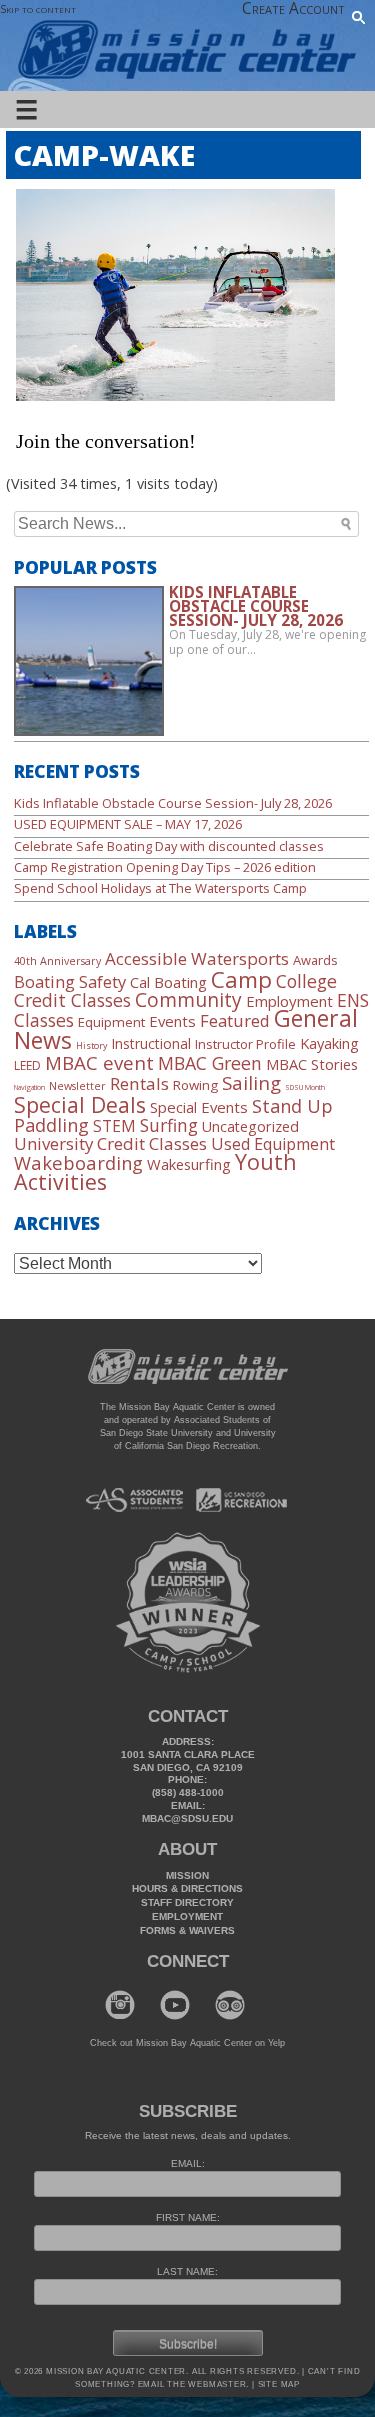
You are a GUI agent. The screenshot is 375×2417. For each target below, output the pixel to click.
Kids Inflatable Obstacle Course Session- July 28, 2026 (173, 803)
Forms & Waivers (187, 1930)
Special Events (199, 1107)
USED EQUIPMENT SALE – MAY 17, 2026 (128, 824)
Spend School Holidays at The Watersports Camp (160, 888)
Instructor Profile (245, 1044)
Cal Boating (168, 982)
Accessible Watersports (197, 958)
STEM (114, 1126)
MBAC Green (210, 1063)
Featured (235, 1020)
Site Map (277, 2384)
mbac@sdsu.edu (187, 1818)
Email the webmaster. (194, 2384)
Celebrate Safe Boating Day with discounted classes (169, 846)
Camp (241, 979)
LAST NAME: (187, 2271)
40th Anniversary (57, 961)
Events (172, 1021)
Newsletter (77, 1086)
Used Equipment (273, 1144)
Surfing (169, 1125)
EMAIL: (188, 2163)
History (91, 1046)
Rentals (139, 1083)
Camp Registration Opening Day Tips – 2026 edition (165, 867)
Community (188, 999)
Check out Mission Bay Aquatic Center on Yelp (187, 2043)
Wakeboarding (78, 1162)
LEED (27, 1065)
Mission (187, 1875)
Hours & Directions (187, 1888)
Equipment (111, 1022)
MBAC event (99, 1063)
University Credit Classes (110, 1143)
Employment (289, 1001)
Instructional (151, 1043)
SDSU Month (305, 1087)
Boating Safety (70, 981)
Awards (315, 960)
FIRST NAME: (188, 2217)
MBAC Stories (312, 1064)
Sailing (251, 1082)
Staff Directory (187, 1902)
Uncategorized (250, 1126)
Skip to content (38, 8)
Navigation (29, 1087)
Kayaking (329, 1043)
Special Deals (80, 1104)
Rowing (195, 1085)
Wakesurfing (189, 1164)
